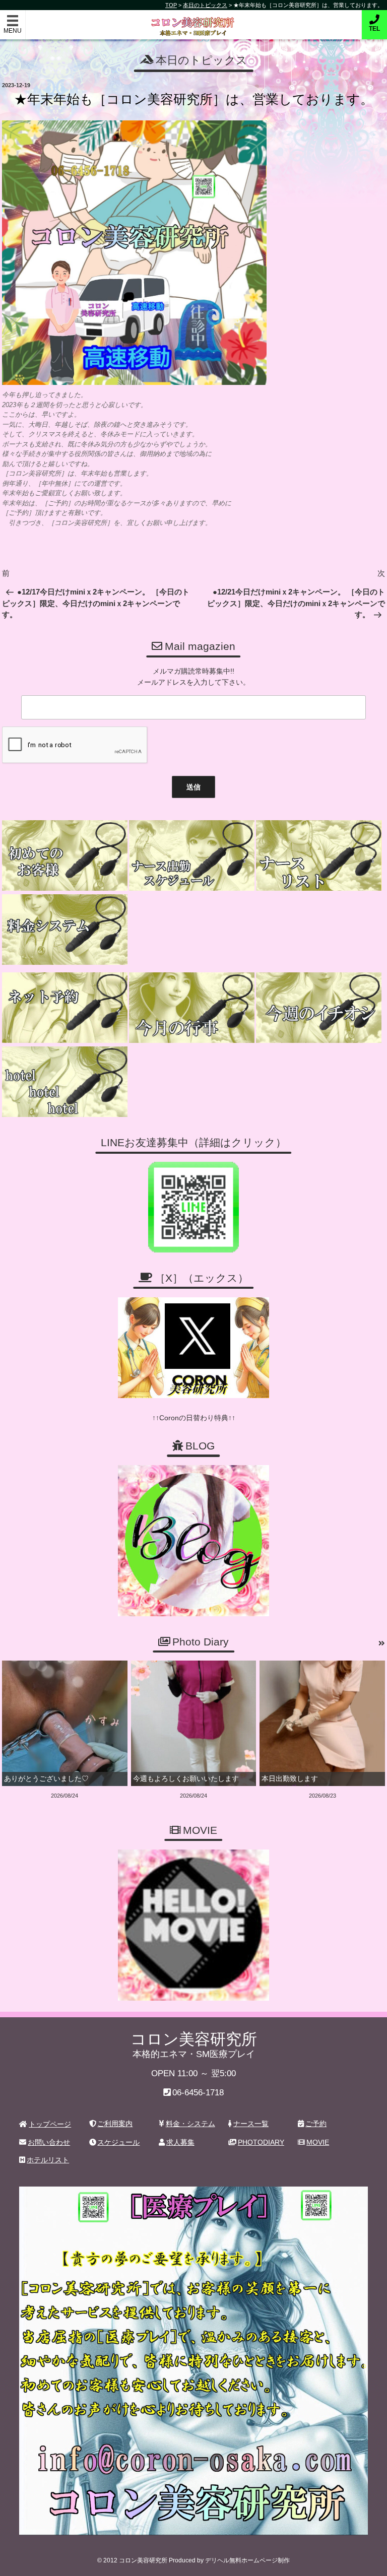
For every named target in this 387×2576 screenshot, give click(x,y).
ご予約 (316, 2124)
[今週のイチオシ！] (319, 1008)
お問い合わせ (49, 2142)
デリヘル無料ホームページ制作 (247, 2560)
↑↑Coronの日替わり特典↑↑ (194, 1418)
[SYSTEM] (65, 930)
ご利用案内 (115, 2124)
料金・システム (190, 2124)
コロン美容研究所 (194, 19)
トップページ (50, 2124)
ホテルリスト (48, 2160)
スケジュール (118, 2142)
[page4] (65, 855)
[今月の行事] (192, 1008)
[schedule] (192, 855)
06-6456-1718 (198, 2093)
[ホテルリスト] (65, 1082)
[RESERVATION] (65, 1008)
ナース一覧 (251, 2124)
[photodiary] (382, 1643)
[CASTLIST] (319, 855)
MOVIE (318, 2142)
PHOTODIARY (261, 2142)
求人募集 (180, 2142)
